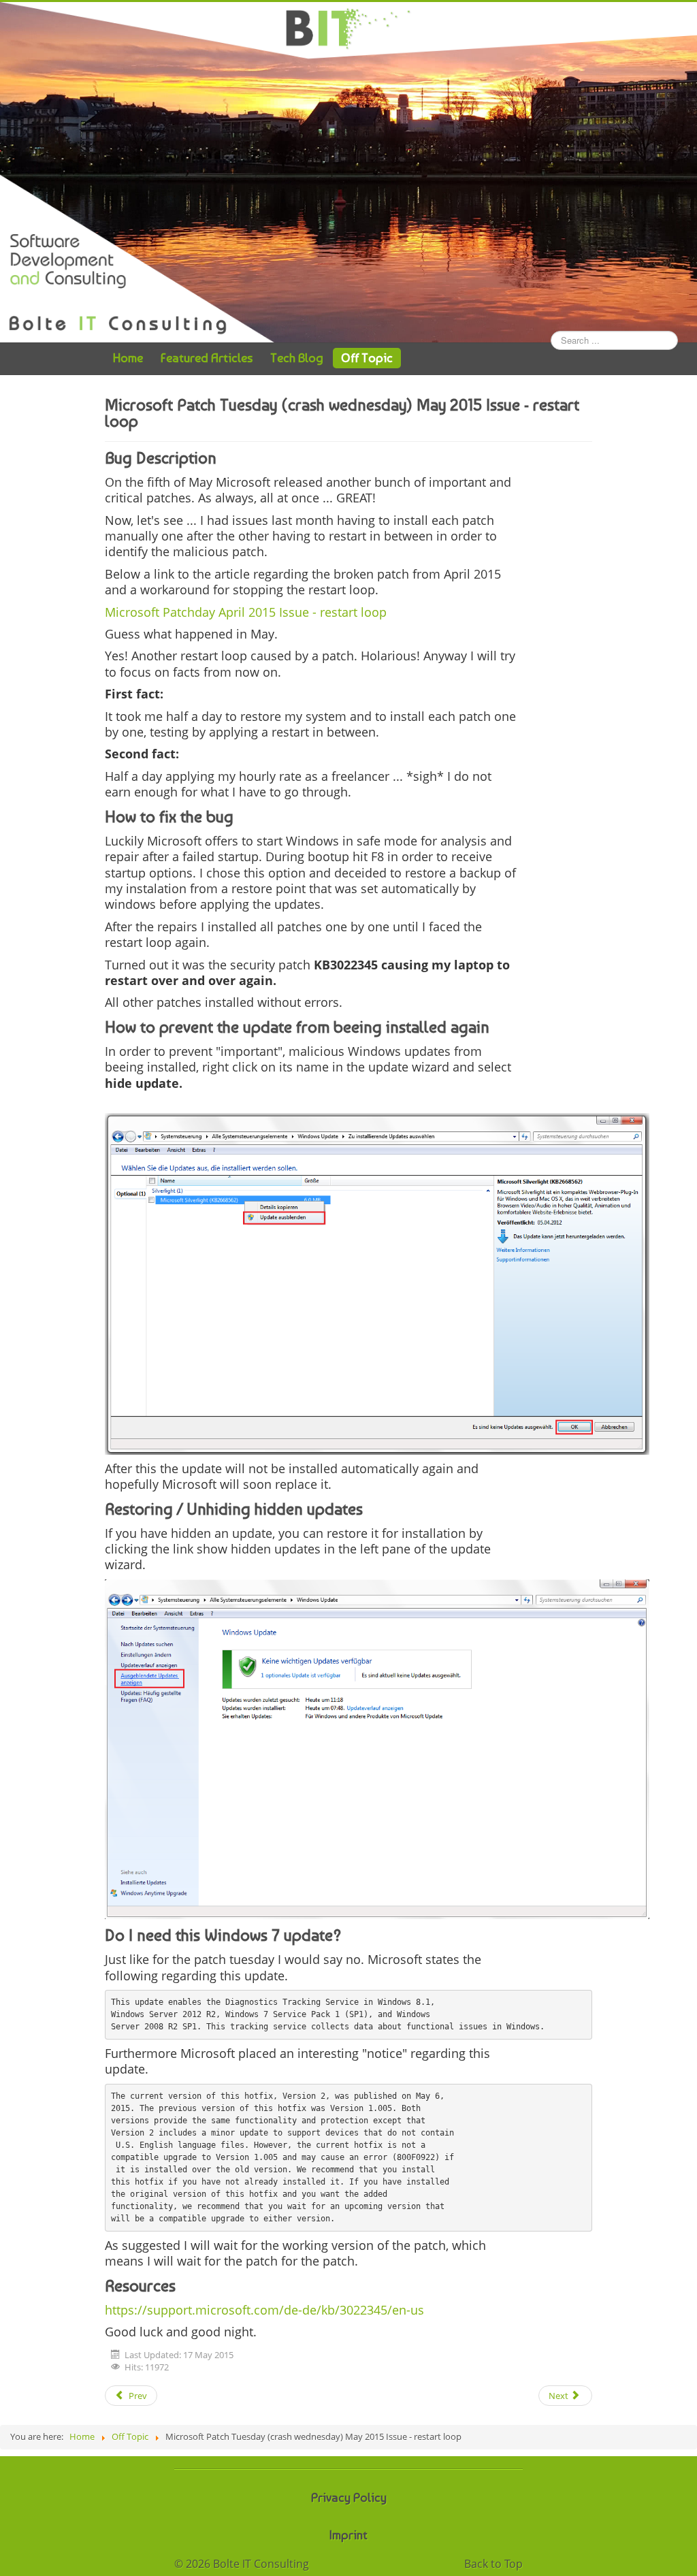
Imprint (348, 2535)
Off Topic (367, 358)
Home (128, 358)
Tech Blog (297, 358)
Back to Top (493, 2564)
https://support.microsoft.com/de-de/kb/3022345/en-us (264, 2310)
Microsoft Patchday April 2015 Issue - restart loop (246, 612)
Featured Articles (207, 358)
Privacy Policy (349, 2497)
